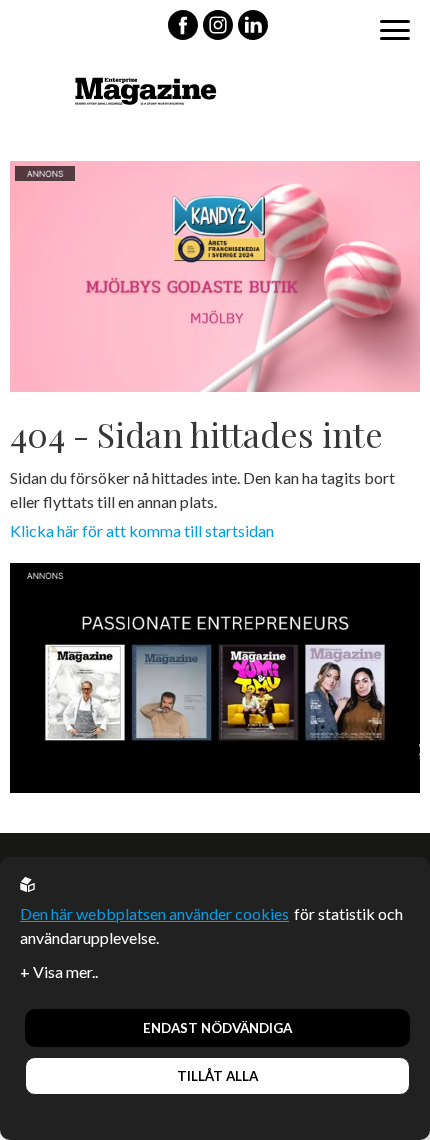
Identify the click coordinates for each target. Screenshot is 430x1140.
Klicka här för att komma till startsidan (142, 530)
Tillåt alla (217, 1076)
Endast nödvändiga (217, 1028)
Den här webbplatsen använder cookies (154, 913)
